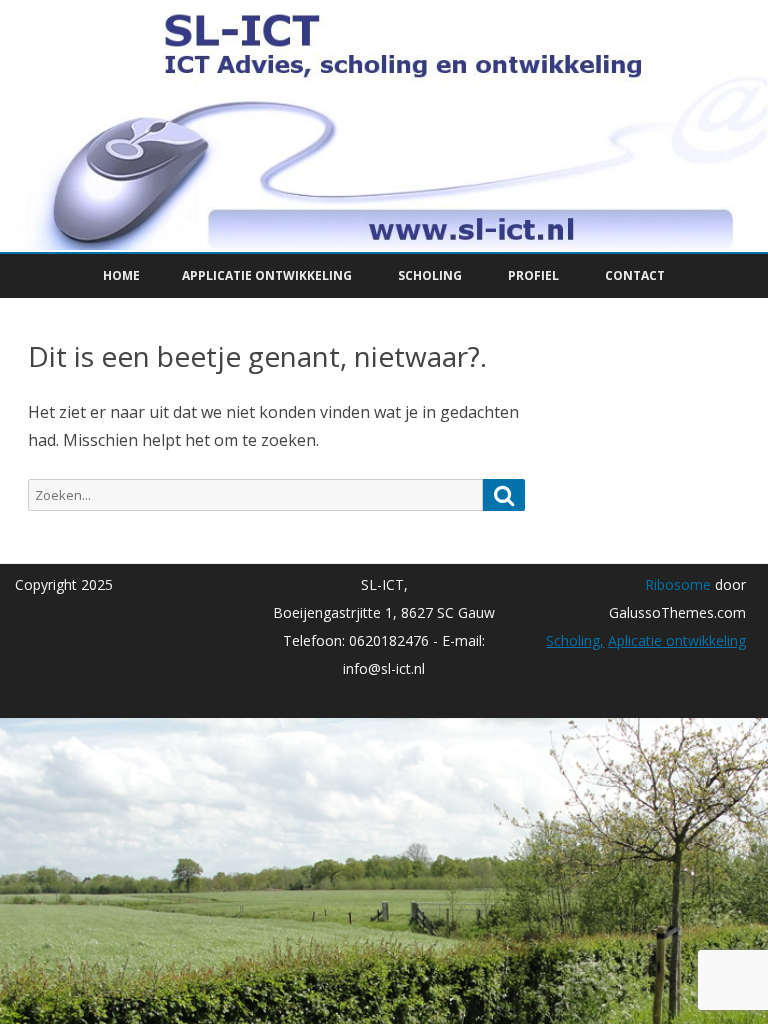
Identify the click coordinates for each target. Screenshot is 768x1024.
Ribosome (678, 584)
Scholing (430, 275)
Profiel (533, 275)
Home (121, 275)
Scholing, (575, 640)
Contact (635, 275)
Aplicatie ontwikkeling (677, 640)
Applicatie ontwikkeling (267, 275)
